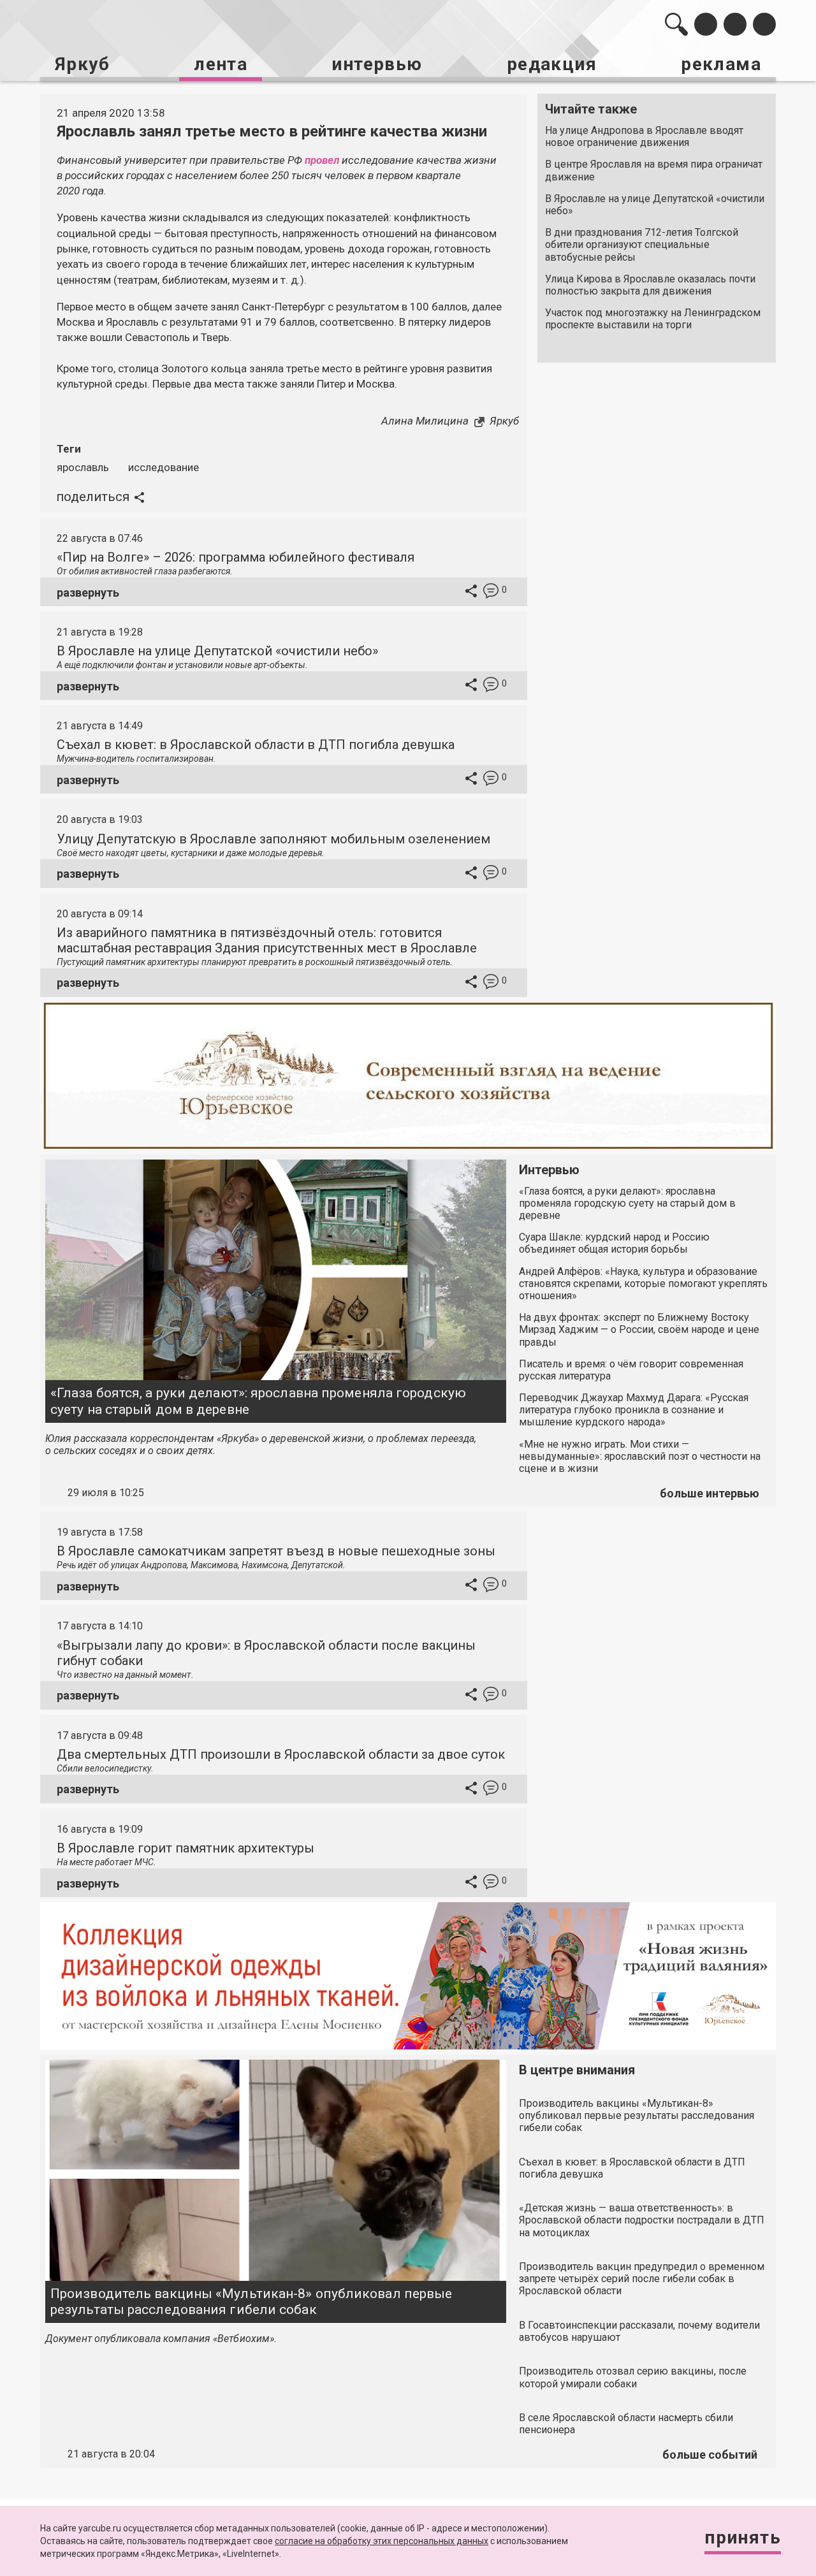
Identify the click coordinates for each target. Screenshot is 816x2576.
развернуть (88, 593)
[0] (491, 593)
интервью (377, 64)
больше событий (710, 2455)
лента (221, 64)
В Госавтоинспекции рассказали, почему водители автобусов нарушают (639, 2331)
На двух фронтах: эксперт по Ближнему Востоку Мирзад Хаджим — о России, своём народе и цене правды (639, 1329)
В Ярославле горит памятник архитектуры (186, 1848)
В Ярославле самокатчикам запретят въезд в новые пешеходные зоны (276, 1551)
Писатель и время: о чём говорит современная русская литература (631, 1370)
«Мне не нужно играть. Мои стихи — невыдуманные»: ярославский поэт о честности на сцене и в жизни (640, 1456)
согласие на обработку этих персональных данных (382, 2541)
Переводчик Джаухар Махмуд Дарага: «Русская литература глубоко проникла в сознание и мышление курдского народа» (634, 1410)
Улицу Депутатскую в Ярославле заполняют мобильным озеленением (273, 839)
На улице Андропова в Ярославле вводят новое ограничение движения (644, 136)
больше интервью (710, 1493)
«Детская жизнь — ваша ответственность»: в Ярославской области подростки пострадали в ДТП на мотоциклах (642, 2220)
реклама (721, 64)
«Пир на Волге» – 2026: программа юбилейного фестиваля (236, 557)
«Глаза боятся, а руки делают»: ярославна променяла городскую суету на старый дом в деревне (258, 1401)
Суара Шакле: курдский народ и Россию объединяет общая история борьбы (614, 1243)
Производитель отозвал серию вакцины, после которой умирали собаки (633, 2377)
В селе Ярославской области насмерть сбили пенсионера (626, 2424)
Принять (743, 2537)
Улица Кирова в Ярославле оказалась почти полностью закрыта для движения (650, 285)
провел (322, 160)
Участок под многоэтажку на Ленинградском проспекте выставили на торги (653, 319)
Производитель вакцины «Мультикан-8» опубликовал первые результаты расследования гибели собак (251, 2302)
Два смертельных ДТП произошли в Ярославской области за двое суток (281, 1754)
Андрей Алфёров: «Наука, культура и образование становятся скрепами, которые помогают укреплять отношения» (643, 1284)
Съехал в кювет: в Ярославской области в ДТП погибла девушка (256, 745)
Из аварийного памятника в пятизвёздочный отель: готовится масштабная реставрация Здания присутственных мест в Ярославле (267, 940)
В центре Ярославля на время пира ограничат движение (654, 170)
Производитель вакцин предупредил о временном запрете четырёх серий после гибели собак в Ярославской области (642, 2279)
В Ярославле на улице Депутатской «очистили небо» (655, 205)
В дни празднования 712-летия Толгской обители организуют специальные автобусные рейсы (642, 244)
